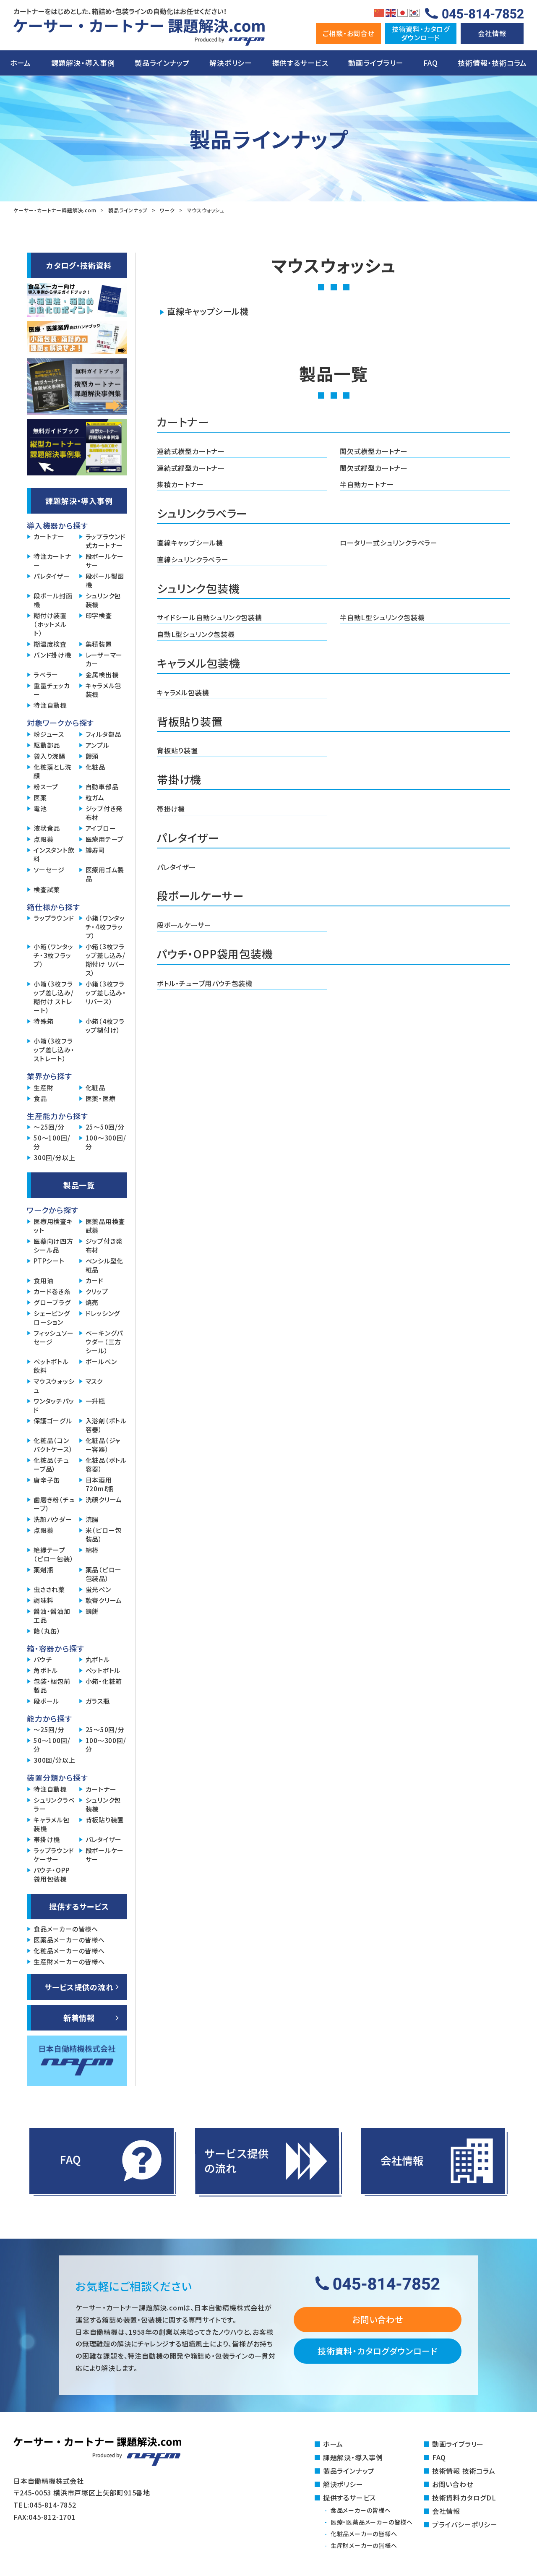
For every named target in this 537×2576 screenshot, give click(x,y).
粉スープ (46, 787)
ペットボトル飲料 (51, 1366)
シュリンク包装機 (103, 600)
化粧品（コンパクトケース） (53, 1445)
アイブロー (101, 828)
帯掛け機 (171, 809)
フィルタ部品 (104, 734)
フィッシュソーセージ (54, 1337)
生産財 (43, 1087)
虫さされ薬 (49, 1589)
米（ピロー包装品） (104, 1535)
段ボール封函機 (53, 600)
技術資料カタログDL (464, 2498)
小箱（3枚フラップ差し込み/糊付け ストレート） (54, 997)
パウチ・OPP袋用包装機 (52, 1874)
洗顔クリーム (104, 1499)
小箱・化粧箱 (104, 1681)
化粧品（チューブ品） (51, 1464)
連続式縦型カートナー (191, 468)
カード (95, 1280)
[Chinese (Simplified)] (379, 12)
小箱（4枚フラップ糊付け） (105, 1026)
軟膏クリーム (104, 1600)
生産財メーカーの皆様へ (69, 1961)
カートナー (49, 536)
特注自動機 (50, 705)
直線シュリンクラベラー (193, 559)
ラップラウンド (54, 918)
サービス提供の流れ (79, 1987)
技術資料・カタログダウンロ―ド (421, 33)
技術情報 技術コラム (464, 2471)
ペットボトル (103, 1670)
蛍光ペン (98, 1589)
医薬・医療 (101, 1098)
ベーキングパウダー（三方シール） (104, 1342)
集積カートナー (180, 484)
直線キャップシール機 (208, 311)
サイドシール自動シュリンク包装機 (210, 617)
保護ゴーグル (53, 1421)
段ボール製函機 (105, 580)
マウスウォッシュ (54, 1386)
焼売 (92, 1302)
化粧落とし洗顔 (53, 771)
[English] (391, 12)
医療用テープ (105, 839)
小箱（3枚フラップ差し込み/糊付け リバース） (106, 960)
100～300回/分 (106, 1142)
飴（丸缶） (47, 1631)
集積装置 (99, 644)
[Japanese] (403, 12)
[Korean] (414, 12)
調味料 (43, 1600)
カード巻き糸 (52, 1291)
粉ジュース (49, 734)
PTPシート (49, 1261)
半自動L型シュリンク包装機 (382, 617)
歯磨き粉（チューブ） (54, 1504)
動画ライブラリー (376, 63)
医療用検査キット (53, 1226)
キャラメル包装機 (183, 692)
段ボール (46, 1701)
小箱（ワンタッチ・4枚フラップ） (106, 927)
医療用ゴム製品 (105, 874)
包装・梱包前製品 (52, 1686)
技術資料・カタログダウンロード (378, 2351)
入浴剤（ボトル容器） (106, 1425)
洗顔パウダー (53, 1519)
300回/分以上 (54, 1158)
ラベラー (46, 675)
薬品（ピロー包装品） (104, 1574)
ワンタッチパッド (54, 1405)
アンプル (98, 745)
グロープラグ (52, 1302)
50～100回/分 (52, 1142)
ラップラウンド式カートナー (106, 541)
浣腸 (92, 1519)
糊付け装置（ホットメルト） (50, 624)
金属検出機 (102, 675)
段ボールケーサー (184, 925)
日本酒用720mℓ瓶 (100, 1484)
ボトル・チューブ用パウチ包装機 (205, 983)
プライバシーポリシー (465, 2524)
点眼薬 (43, 839)
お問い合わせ (378, 2319)
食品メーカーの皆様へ (66, 1929)
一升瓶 (95, 1401)
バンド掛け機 (52, 655)
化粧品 (95, 767)
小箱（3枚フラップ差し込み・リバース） (106, 993)
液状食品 (47, 828)
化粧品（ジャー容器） (103, 1445)
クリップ (97, 1291)
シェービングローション (52, 1318)
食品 (40, 1098)
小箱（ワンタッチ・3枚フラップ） (53, 955)
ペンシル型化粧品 (105, 1265)
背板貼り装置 (177, 750)
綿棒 (92, 1550)
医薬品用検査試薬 (106, 1226)
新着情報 (79, 2017)
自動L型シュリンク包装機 (196, 634)
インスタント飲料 (54, 854)
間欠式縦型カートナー (374, 468)
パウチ (43, 1659)
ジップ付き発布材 (104, 813)
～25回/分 (49, 1127)
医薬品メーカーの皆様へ (69, 1940)
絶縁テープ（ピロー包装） (54, 1554)
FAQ (430, 63)
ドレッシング (103, 1313)
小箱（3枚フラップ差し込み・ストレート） (54, 1050)
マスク (94, 1381)
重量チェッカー (52, 690)
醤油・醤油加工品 (52, 1616)
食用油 (43, 1280)
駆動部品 (47, 745)
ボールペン (101, 1361)
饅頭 (92, 756)
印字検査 (99, 615)
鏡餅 (92, 1611)
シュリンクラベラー (54, 1804)
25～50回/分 (105, 1127)
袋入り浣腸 (50, 756)
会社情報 (492, 33)
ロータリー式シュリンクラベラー (389, 543)
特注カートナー (52, 561)
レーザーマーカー (104, 659)
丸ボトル (98, 1659)
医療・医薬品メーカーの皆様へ (372, 2522)
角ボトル (46, 1670)
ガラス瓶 (98, 1701)
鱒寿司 (95, 850)
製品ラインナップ (162, 63)
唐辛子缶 (47, 1480)
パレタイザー (176, 867)
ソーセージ (49, 870)
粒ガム (95, 797)
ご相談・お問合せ (348, 33)
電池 (40, 808)
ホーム (21, 63)
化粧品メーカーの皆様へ (69, 1951)
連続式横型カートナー (191, 451)
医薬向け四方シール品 (53, 1245)
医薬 (40, 797)
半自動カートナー (367, 484)
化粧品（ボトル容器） (106, 1464)
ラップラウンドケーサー (54, 1855)
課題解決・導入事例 (83, 63)
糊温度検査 (50, 644)
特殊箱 (43, 1021)
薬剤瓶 (43, 1570)
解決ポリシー (231, 63)
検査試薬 (47, 889)
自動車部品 (102, 787)
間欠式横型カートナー (374, 451)
